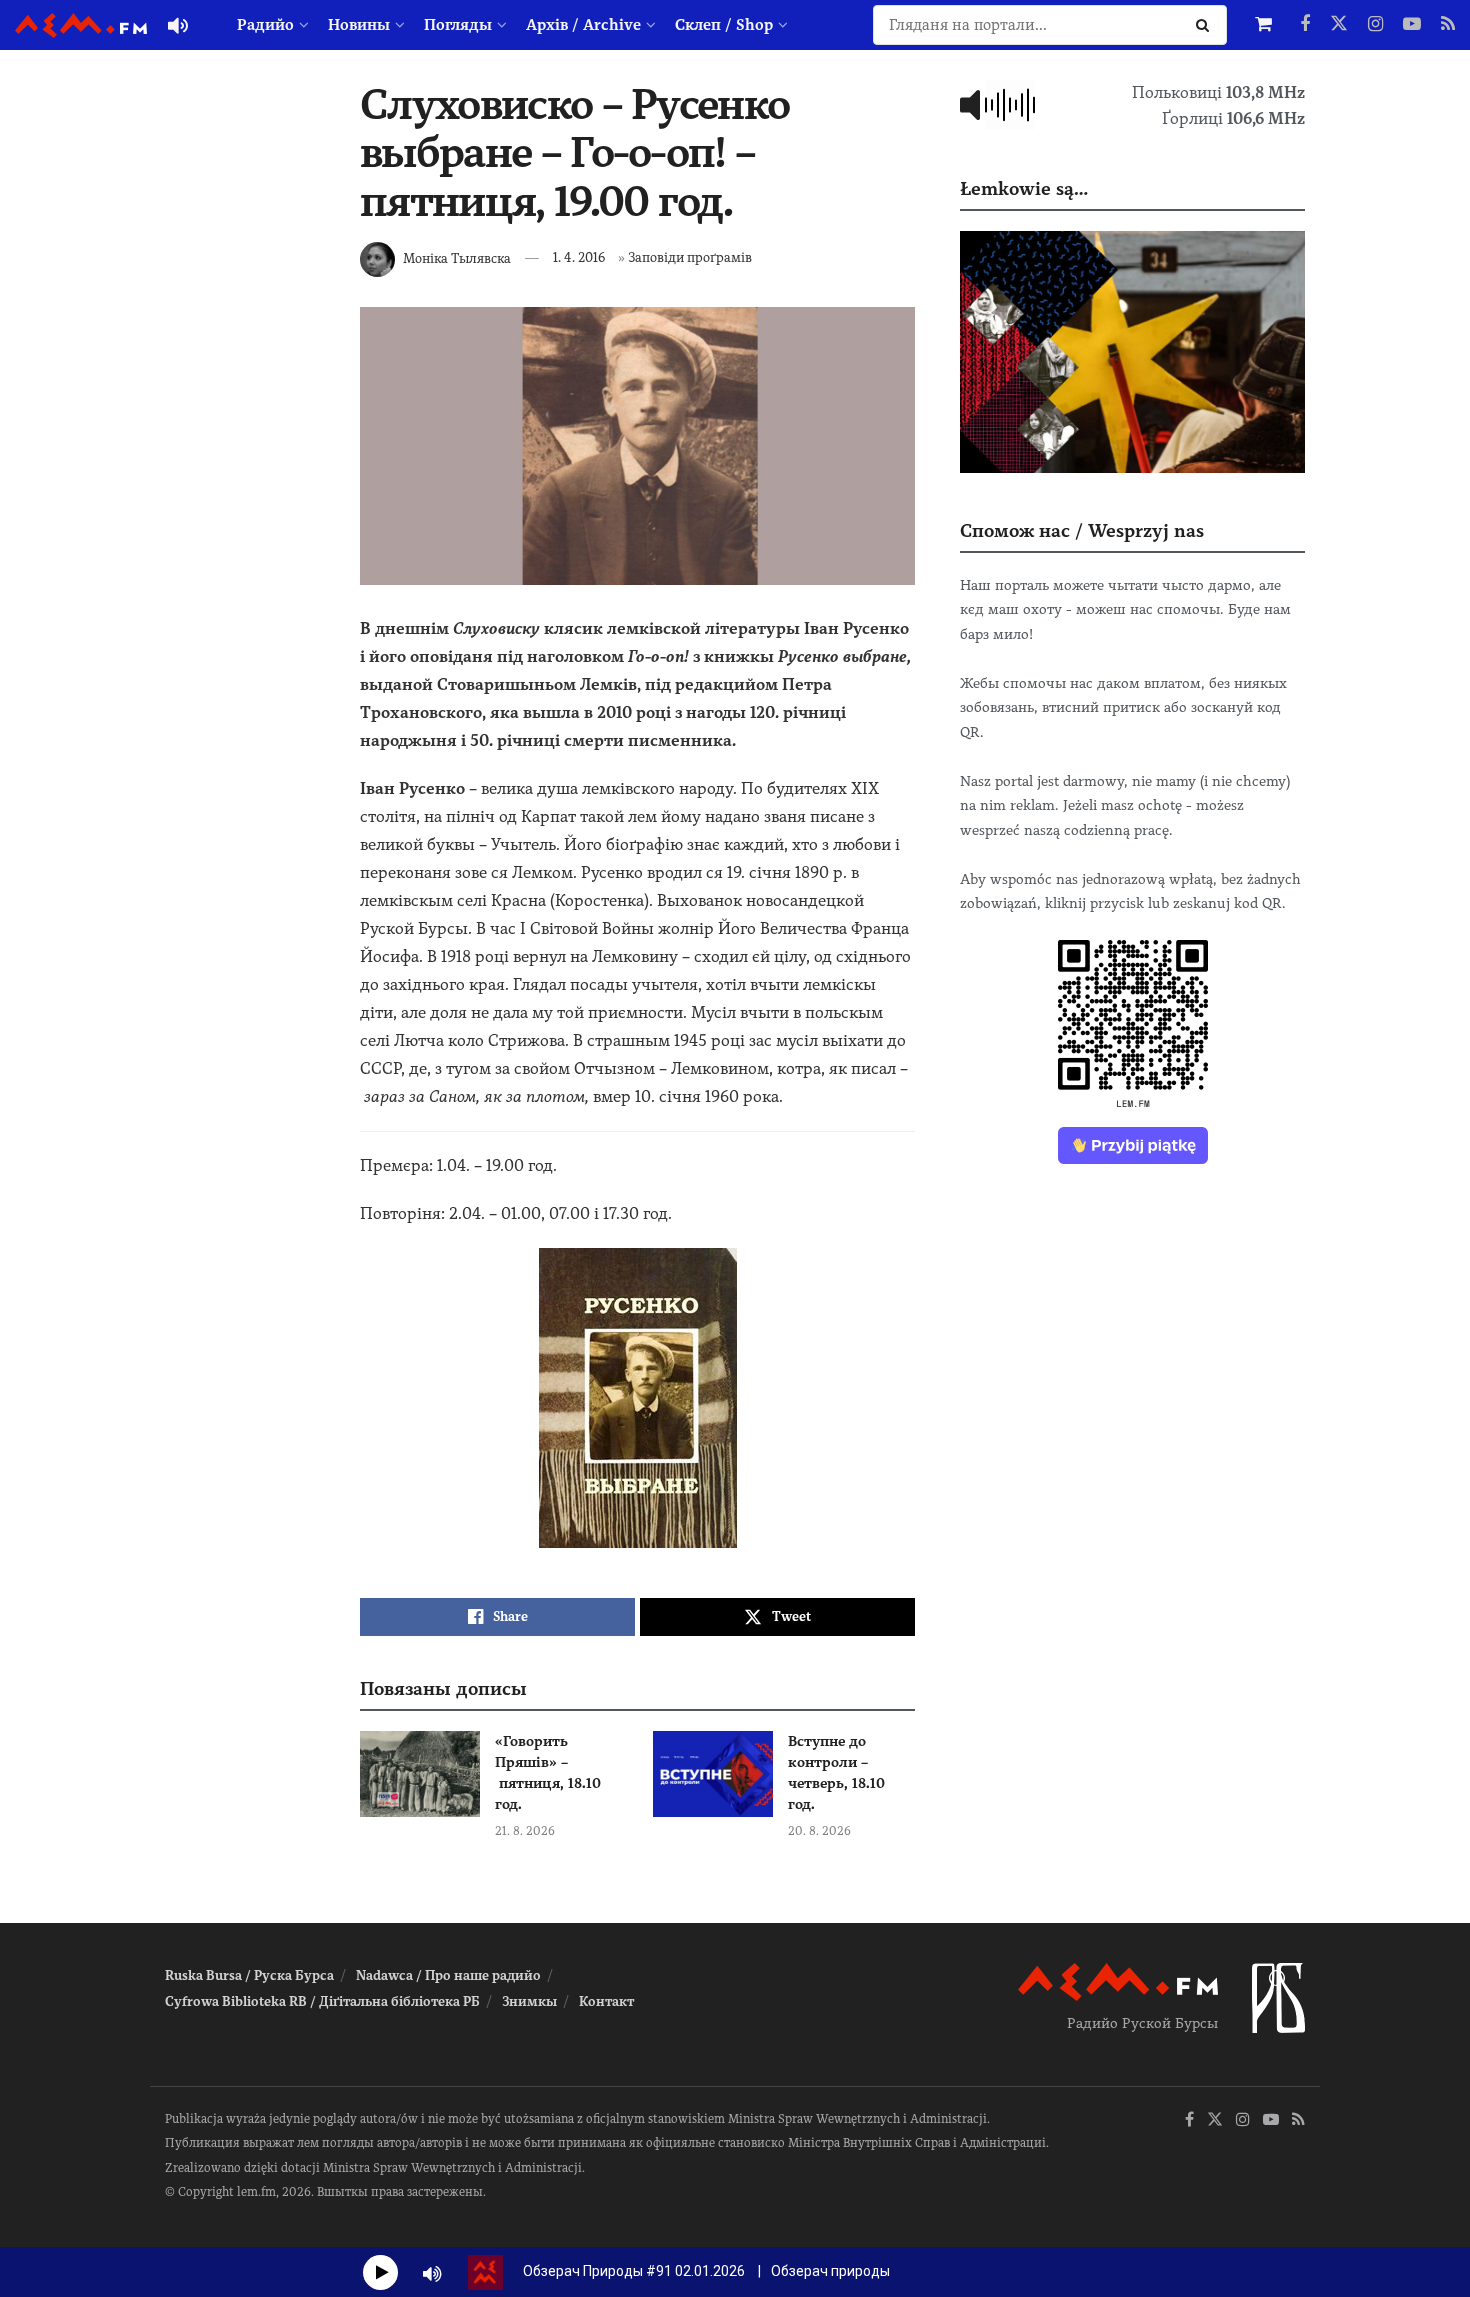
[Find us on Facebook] (1305, 25)
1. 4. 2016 (579, 257)
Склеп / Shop (724, 25)
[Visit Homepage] (81, 25)
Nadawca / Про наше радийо (448, 1975)
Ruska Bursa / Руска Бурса (249, 1975)
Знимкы (529, 2001)
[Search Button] (1206, 25)
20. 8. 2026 (819, 1831)
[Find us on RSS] (1448, 25)
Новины (359, 25)
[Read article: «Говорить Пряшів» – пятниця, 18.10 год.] (420, 1774)
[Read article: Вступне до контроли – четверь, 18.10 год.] (713, 1774)
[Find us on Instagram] (1375, 25)
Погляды (458, 25)
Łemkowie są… (1024, 188)
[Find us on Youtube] (1412, 25)
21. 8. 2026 (525, 1831)
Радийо (265, 25)
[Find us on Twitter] (1339, 25)
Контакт (606, 2001)
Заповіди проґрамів (690, 257)
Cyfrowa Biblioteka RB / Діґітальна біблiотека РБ (322, 2001)
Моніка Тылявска (457, 257)
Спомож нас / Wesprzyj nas (1082, 530)
